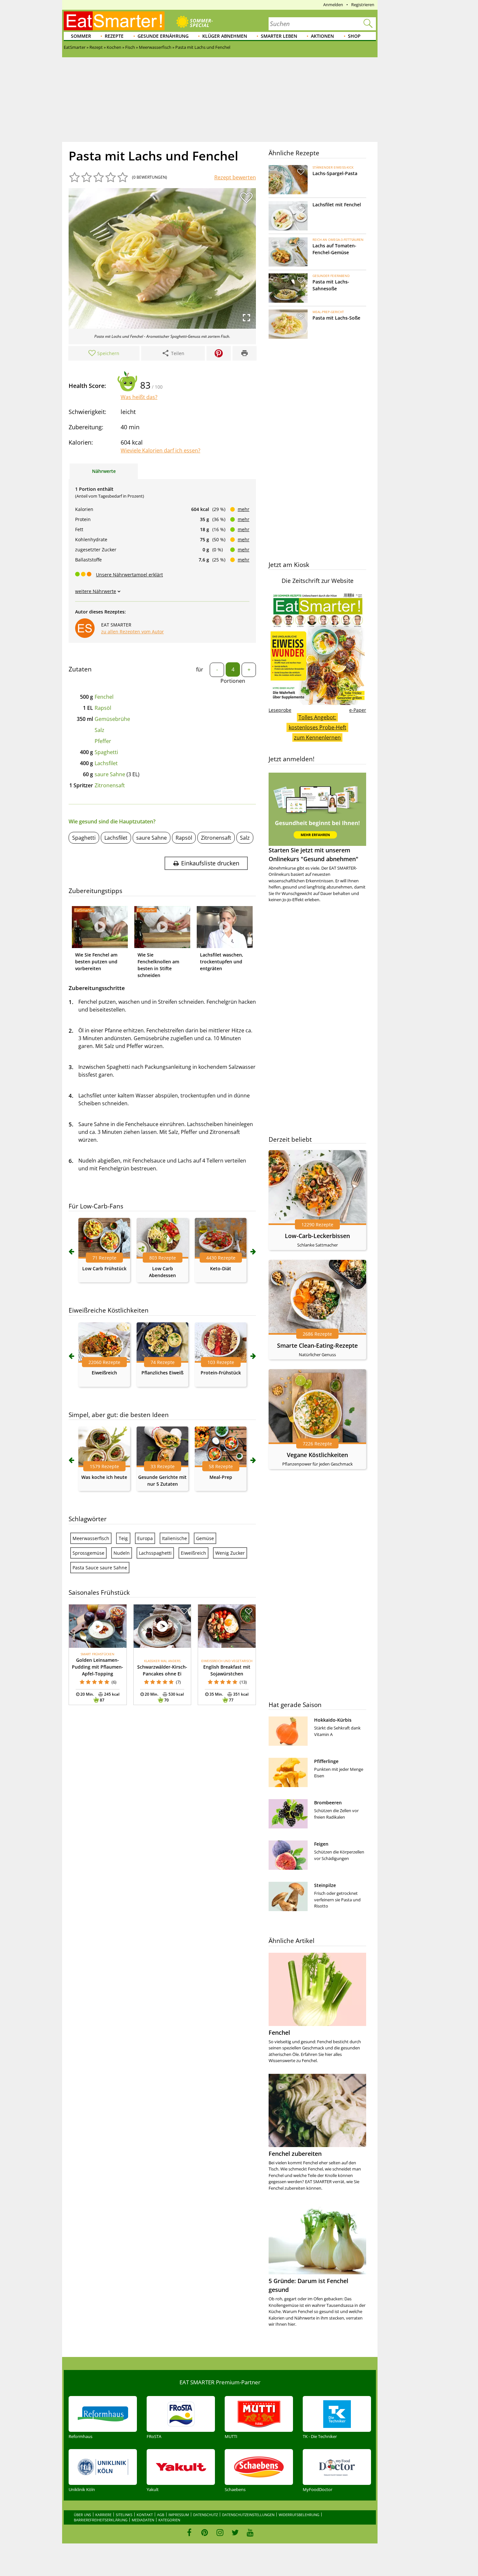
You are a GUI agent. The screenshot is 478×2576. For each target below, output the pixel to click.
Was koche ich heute (104, 1477)
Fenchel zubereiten (295, 2154)
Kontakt (145, 2515)
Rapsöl (103, 708)
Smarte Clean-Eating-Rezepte (317, 1345)
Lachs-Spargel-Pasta (335, 173)
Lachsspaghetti (155, 1553)
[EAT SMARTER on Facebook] (189, 2532)
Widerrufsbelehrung (299, 2515)
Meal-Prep (221, 1477)
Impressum (179, 2515)
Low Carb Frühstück (104, 1268)
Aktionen (322, 36)
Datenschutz (206, 2515)
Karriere (103, 2515)
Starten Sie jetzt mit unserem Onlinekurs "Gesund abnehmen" (313, 854)
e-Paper (358, 710)
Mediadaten (143, 2520)
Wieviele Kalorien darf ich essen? (160, 450)
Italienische (174, 1538)
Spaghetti (106, 752)
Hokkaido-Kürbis (333, 1720)
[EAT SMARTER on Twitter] (235, 2532)
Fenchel (104, 697)
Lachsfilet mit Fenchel (337, 205)
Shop (354, 36)
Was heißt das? (139, 397)
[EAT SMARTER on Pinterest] (205, 2532)
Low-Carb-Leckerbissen (317, 1236)
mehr (244, 509)
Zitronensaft (110, 785)
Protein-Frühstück (221, 1373)
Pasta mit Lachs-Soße (336, 318)
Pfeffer (103, 741)
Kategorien (169, 2520)
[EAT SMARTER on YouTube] (250, 2532)
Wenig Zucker (230, 1553)
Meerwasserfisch (91, 1538)
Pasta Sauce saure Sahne (100, 1568)
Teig (123, 1538)
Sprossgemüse (88, 1553)
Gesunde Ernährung (163, 36)
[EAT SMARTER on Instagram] (220, 2532)
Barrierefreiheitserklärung (101, 2520)
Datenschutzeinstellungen (248, 2515)
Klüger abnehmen (225, 36)
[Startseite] (114, 21)
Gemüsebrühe (112, 719)
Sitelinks (124, 2515)
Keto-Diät (221, 1268)
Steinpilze (325, 1885)
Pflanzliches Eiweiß (162, 1373)
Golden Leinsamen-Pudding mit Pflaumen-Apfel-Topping (98, 1667)
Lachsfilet (106, 763)
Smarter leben (279, 36)
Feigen (321, 1844)
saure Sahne (110, 774)
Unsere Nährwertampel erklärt (129, 575)
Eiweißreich (104, 1373)
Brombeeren (328, 1803)
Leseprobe (280, 710)
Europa (145, 1538)
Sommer (81, 36)
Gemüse (205, 1538)
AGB (161, 2515)
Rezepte (114, 36)
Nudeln (122, 1553)
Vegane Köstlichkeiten (317, 1455)
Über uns (82, 2515)
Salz (100, 730)
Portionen (233, 681)
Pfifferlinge (326, 1761)
